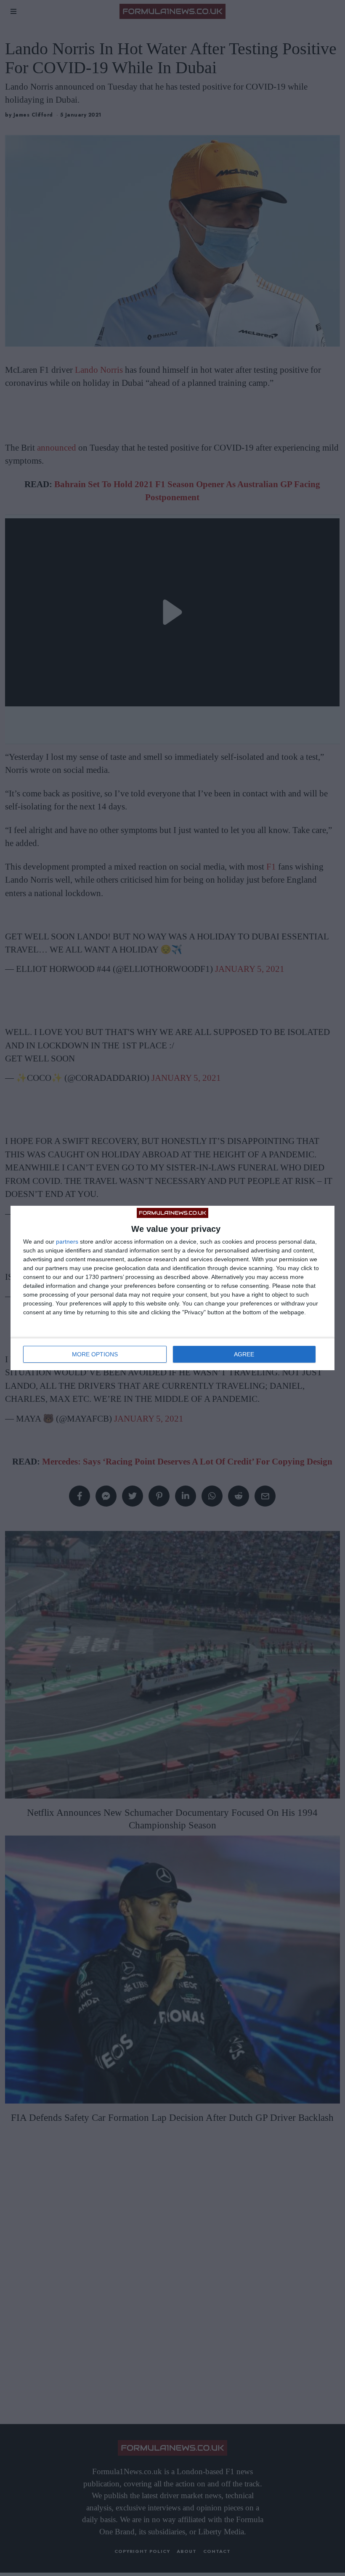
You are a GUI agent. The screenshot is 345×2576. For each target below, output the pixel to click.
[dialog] (172, 1288)
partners (67, 1242)
